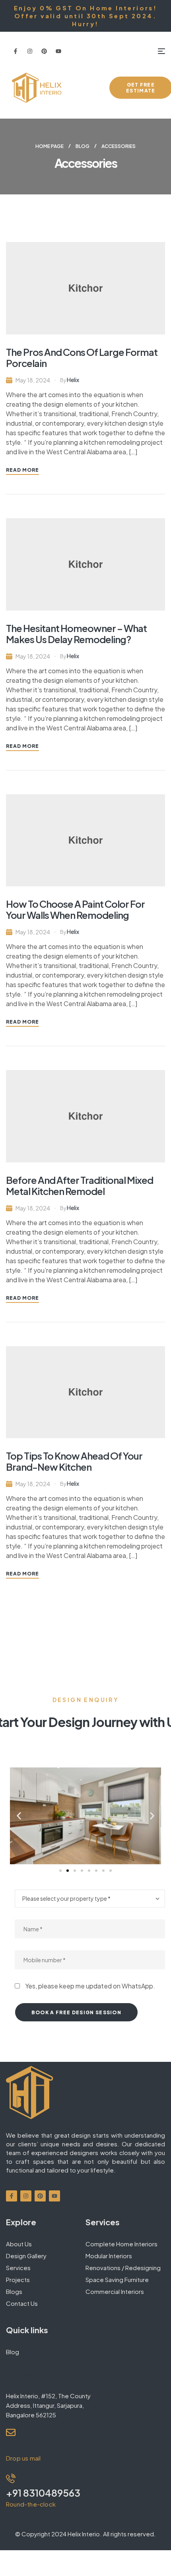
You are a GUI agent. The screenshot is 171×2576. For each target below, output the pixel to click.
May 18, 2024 (33, 380)
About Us (19, 2244)
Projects (18, 2279)
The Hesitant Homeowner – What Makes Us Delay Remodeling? (76, 634)
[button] (19, 1816)
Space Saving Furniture (117, 2279)
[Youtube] (58, 51)
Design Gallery (26, 2256)
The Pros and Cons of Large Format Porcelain (82, 357)
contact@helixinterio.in (60, 2447)
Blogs (14, 2291)
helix (73, 380)
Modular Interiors (109, 2256)
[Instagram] (30, 51)
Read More (22, 470)
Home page (50, 146)
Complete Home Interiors (121, 2244)
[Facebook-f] (16, 51)
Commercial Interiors (115, 2291)
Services (18, 2268)
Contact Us (22, 2303)
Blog (83, 146)
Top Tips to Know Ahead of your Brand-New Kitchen (74, 1461)
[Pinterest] (44, 51)
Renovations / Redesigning (123, 2268)
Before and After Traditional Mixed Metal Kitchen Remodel (80, 1185)
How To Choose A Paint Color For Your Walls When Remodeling (75, 909)
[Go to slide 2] (68, 1871)
